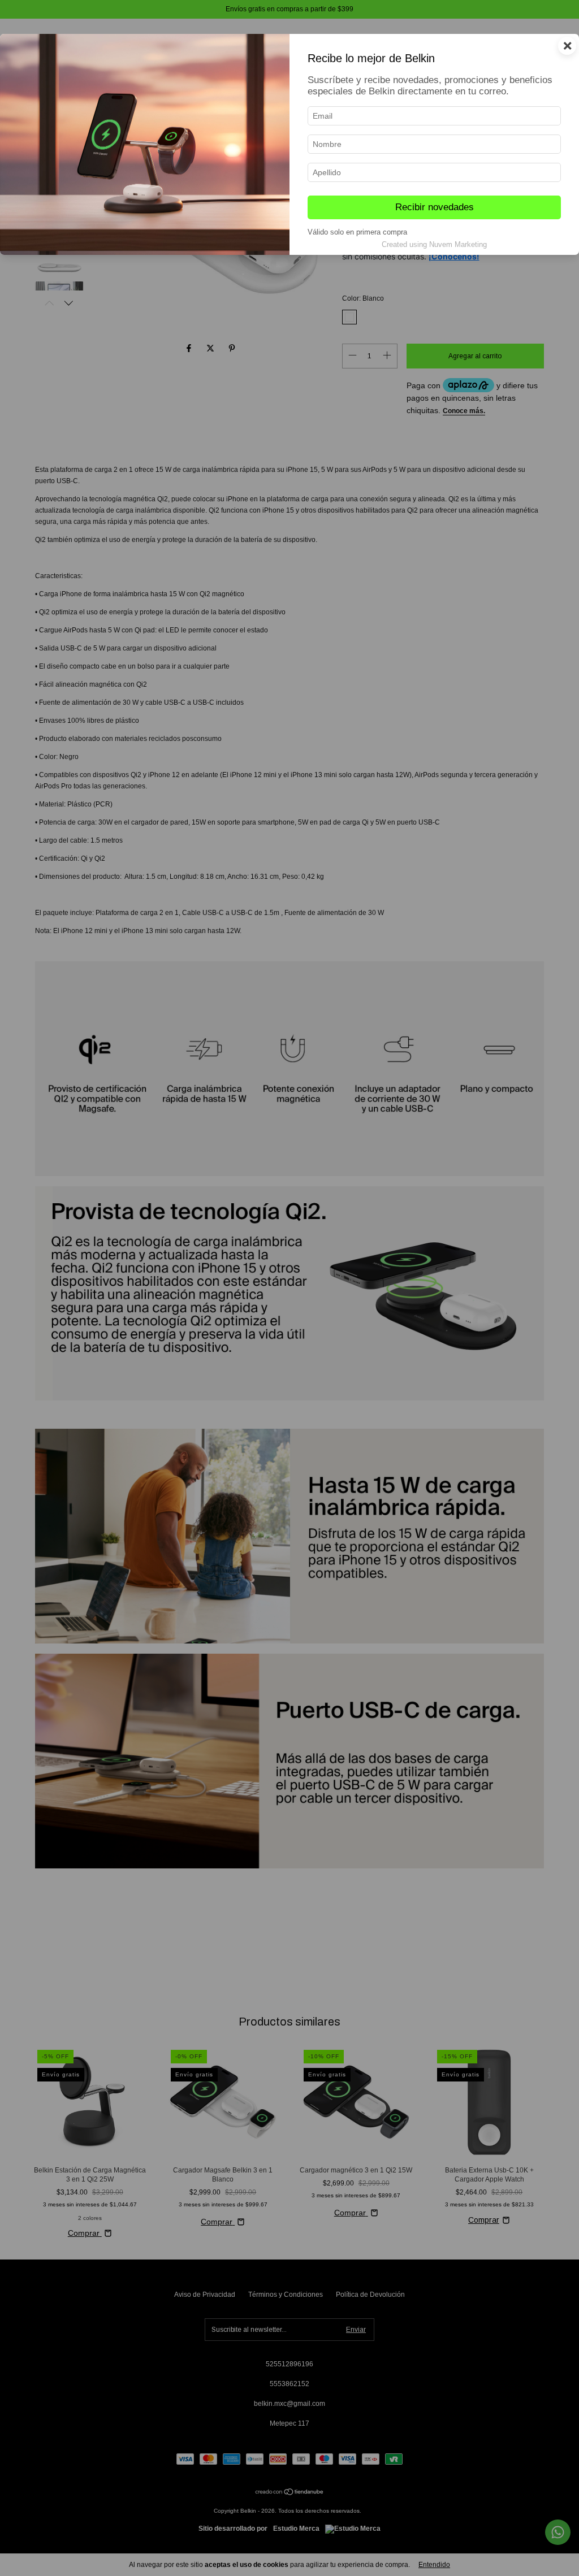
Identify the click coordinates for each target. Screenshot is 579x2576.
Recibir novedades (435, 207)
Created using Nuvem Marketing (434, 244)
